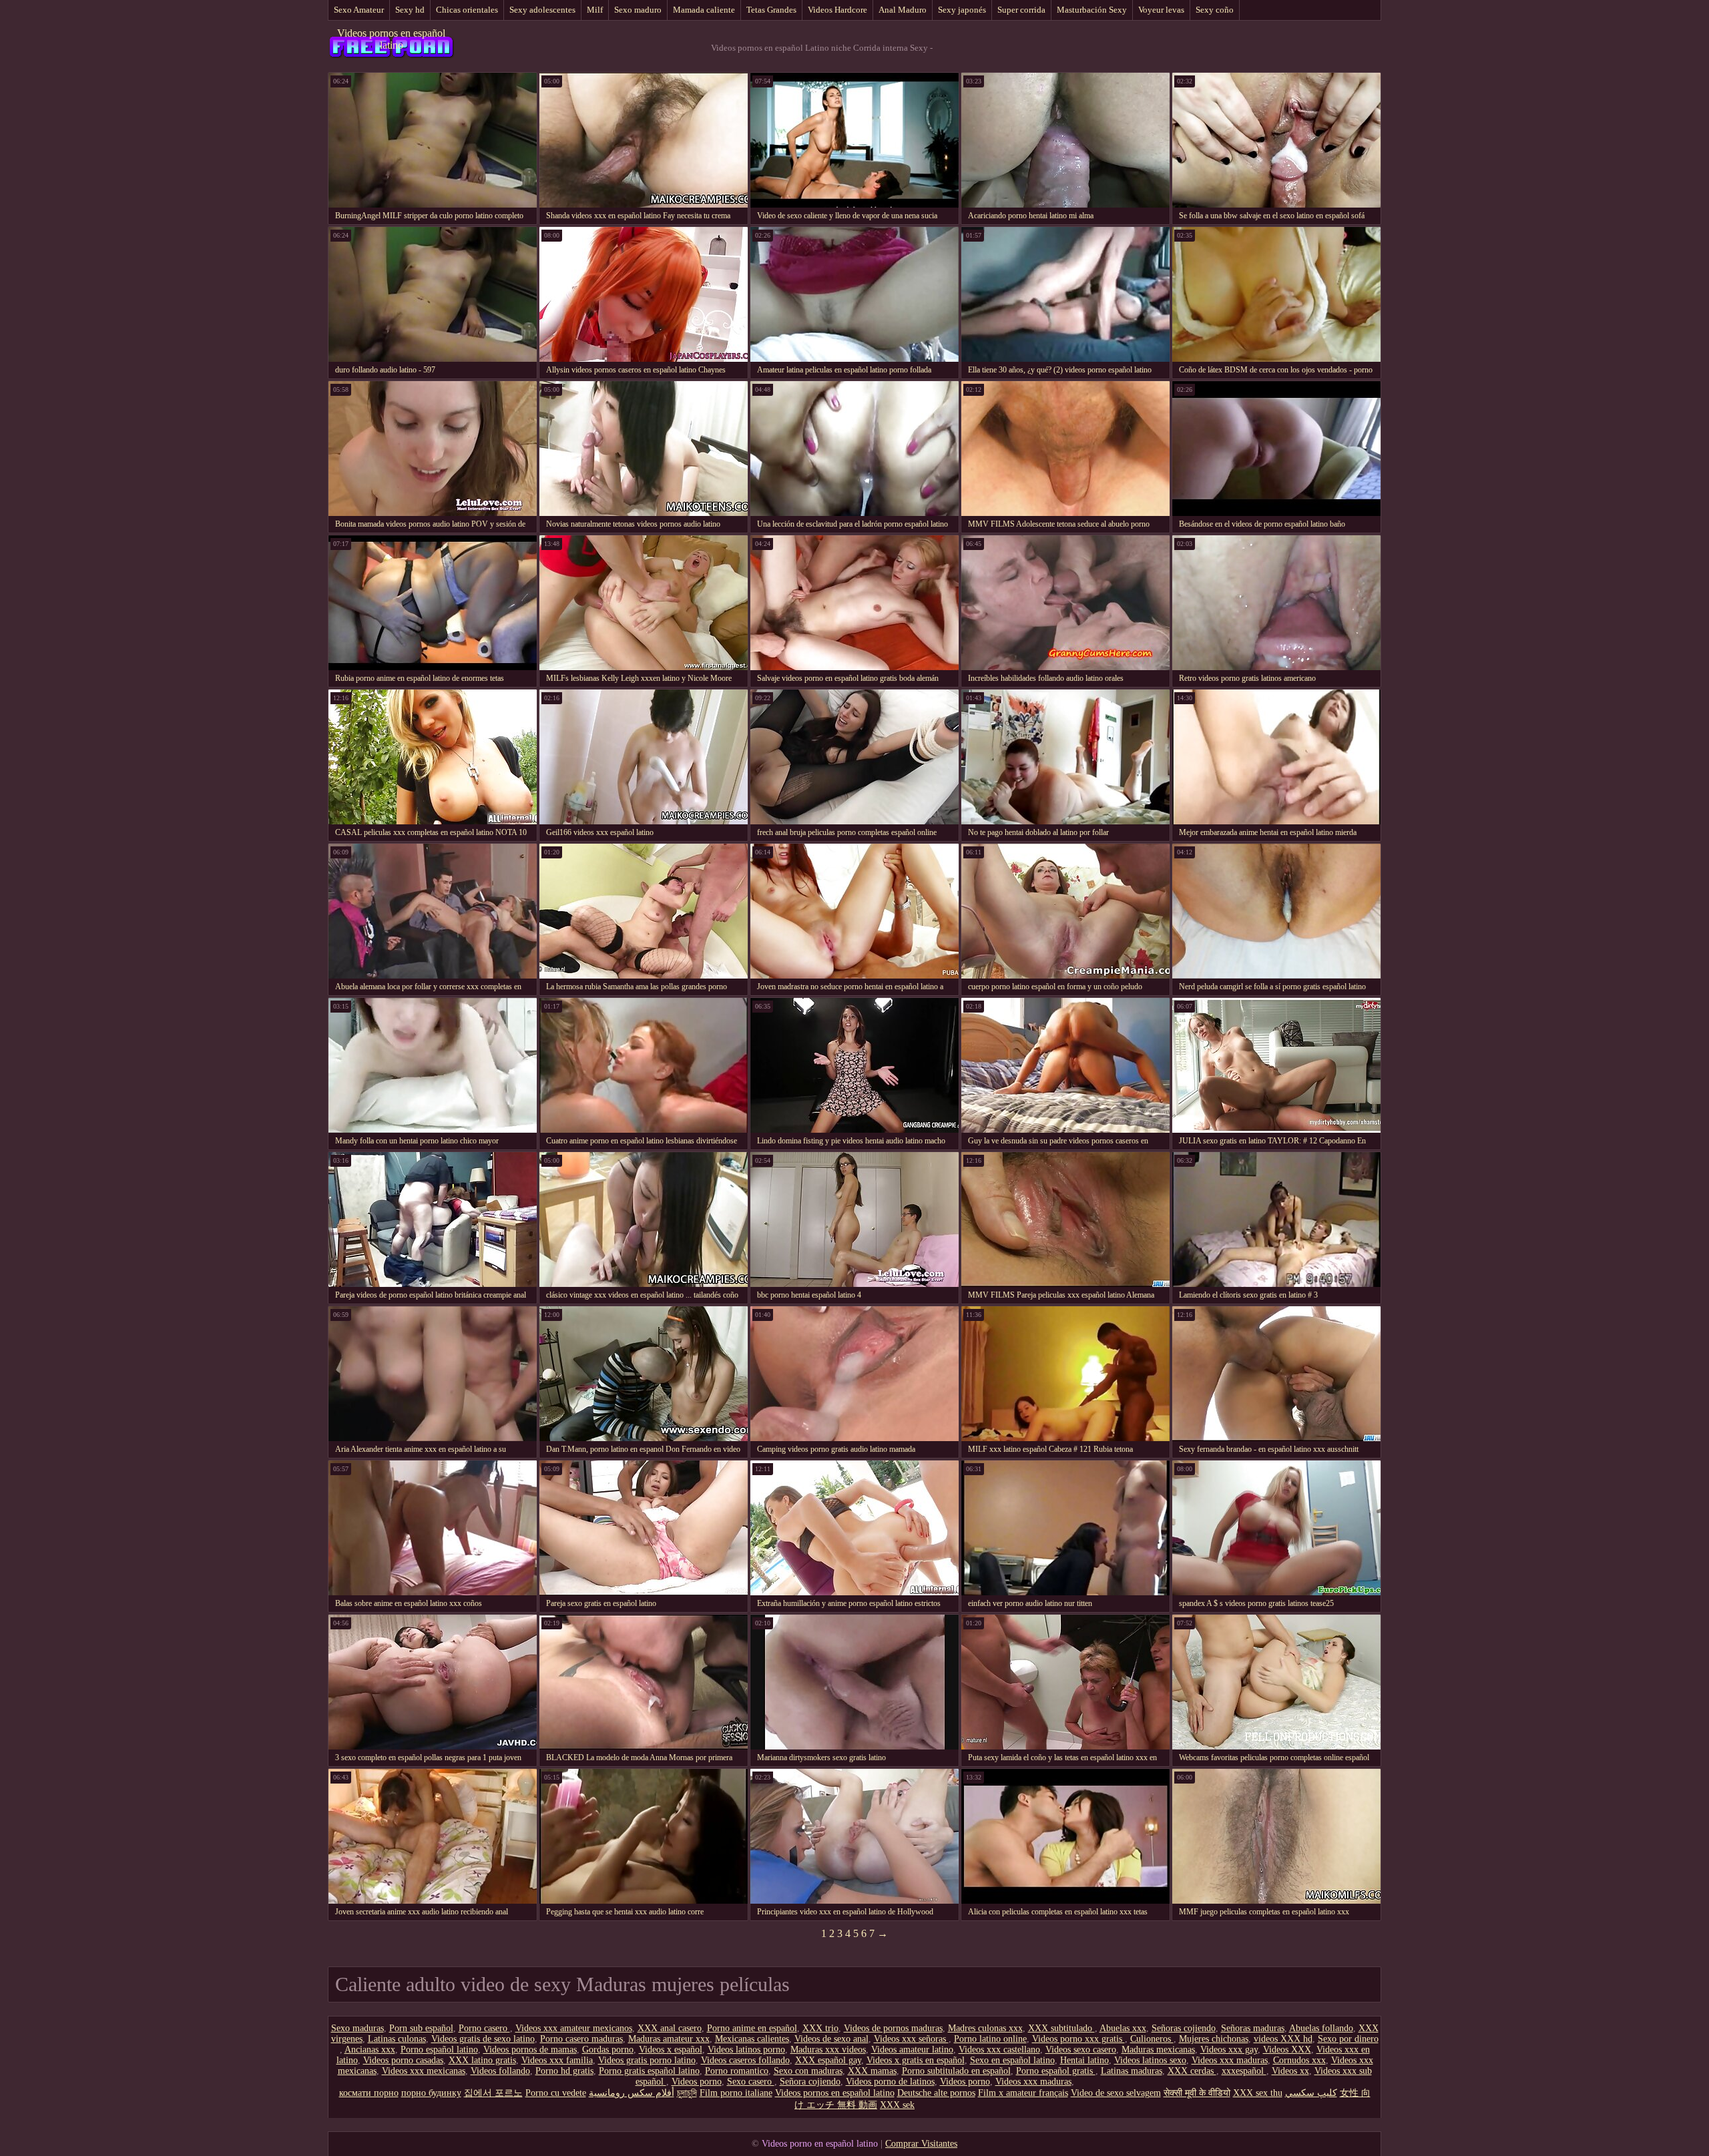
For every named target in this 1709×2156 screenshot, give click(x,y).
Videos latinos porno (746, 2050)
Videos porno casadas (403, 2060)
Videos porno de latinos (890, 2082)
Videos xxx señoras (911, 2039)
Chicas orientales (467, 10)
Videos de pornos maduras (893, 2028)
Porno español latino (439, 2050)
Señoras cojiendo (1184, 2028)
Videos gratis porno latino (647, 2060)
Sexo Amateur (359, 10)
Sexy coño (1215, 10)
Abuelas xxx (1123, 2028)
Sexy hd (410, 10)
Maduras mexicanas (1158, 2050)
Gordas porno (608, 2050)
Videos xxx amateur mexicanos (574, 2028)
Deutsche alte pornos (936, 2093)
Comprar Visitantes (921, 2144)
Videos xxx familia (557, 2060)
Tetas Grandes (771, 10)
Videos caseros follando (745, 2060)
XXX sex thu (1258, 2093)
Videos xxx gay (1229, 2050)
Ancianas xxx (370, 2050)
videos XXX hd (1283, 2039)
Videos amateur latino (912, 2050)
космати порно (369, 2093)
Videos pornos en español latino (391, 39)
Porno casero (484, 2028)
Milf (595, 10)
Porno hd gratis (564, 2071)
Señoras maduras (1253, 2028)
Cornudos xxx (1299, 2060)
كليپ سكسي (1311, 2093)
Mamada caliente (704, 10)
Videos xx (1290, 2071)
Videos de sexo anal (831, 2039)
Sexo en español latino (1012, 2060)
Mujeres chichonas (1214, 2039)
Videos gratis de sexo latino (483, 2039)
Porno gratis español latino (649, 2071)
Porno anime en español (752, 2028)
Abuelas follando (1321, 2028)
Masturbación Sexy (1092, 10)
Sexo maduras (357, 2028)
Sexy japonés (962, 10)
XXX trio (820, 2028)
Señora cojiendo (810, 2082)
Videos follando (500, 2071)
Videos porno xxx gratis (1078, 2039)
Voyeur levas (1161, 10)
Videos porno (697, 2082)
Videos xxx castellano (999, 2050)
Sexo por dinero (1348, 2039)
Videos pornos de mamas (530, 2050)
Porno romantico (737, 2071)
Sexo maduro (638, 10)
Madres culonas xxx (985, 2028)
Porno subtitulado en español (956, 2071)
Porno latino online (990, 2039)
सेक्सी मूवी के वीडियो (1197, 2093)
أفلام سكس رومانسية (632, 2093)
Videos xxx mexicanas (424, 2071)
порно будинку (431, 2093)
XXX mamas (872, 2071)
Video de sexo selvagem (1116, 2093)
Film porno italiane (736, 2093)
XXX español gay (828, 2060)
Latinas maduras (1132, 2071)
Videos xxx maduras (1230, 2060)
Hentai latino (1084, 2060)
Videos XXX (1287, 2050)
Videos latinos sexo (1150, 2060)
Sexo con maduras (808, 2071)
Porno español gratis (1056, 2071)
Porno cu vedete (556, 2093)
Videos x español (671, 2050)
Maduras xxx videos (828, 2050)
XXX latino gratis (482, 2060)
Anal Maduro (903, 10)
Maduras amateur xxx (669, 2039)
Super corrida (1021, 10)
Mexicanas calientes (752, 2039)
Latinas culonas (397, 2039)
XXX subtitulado (1061, 2028)
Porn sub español (421, 2028)
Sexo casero (751, 2082)
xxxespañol (1244, 2071)
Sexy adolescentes (542, 10)
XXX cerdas (1192, 2071)
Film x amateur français (1023, 2093)
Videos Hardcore (837, 10)
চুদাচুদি (687, 2093)
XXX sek (897, 2105)
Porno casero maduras (581, 2039)
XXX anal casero (670, 2028)
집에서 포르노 (493, 2093)
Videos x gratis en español (916, 2060)
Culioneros (1152, 2039)
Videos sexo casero (1081, 2050)
